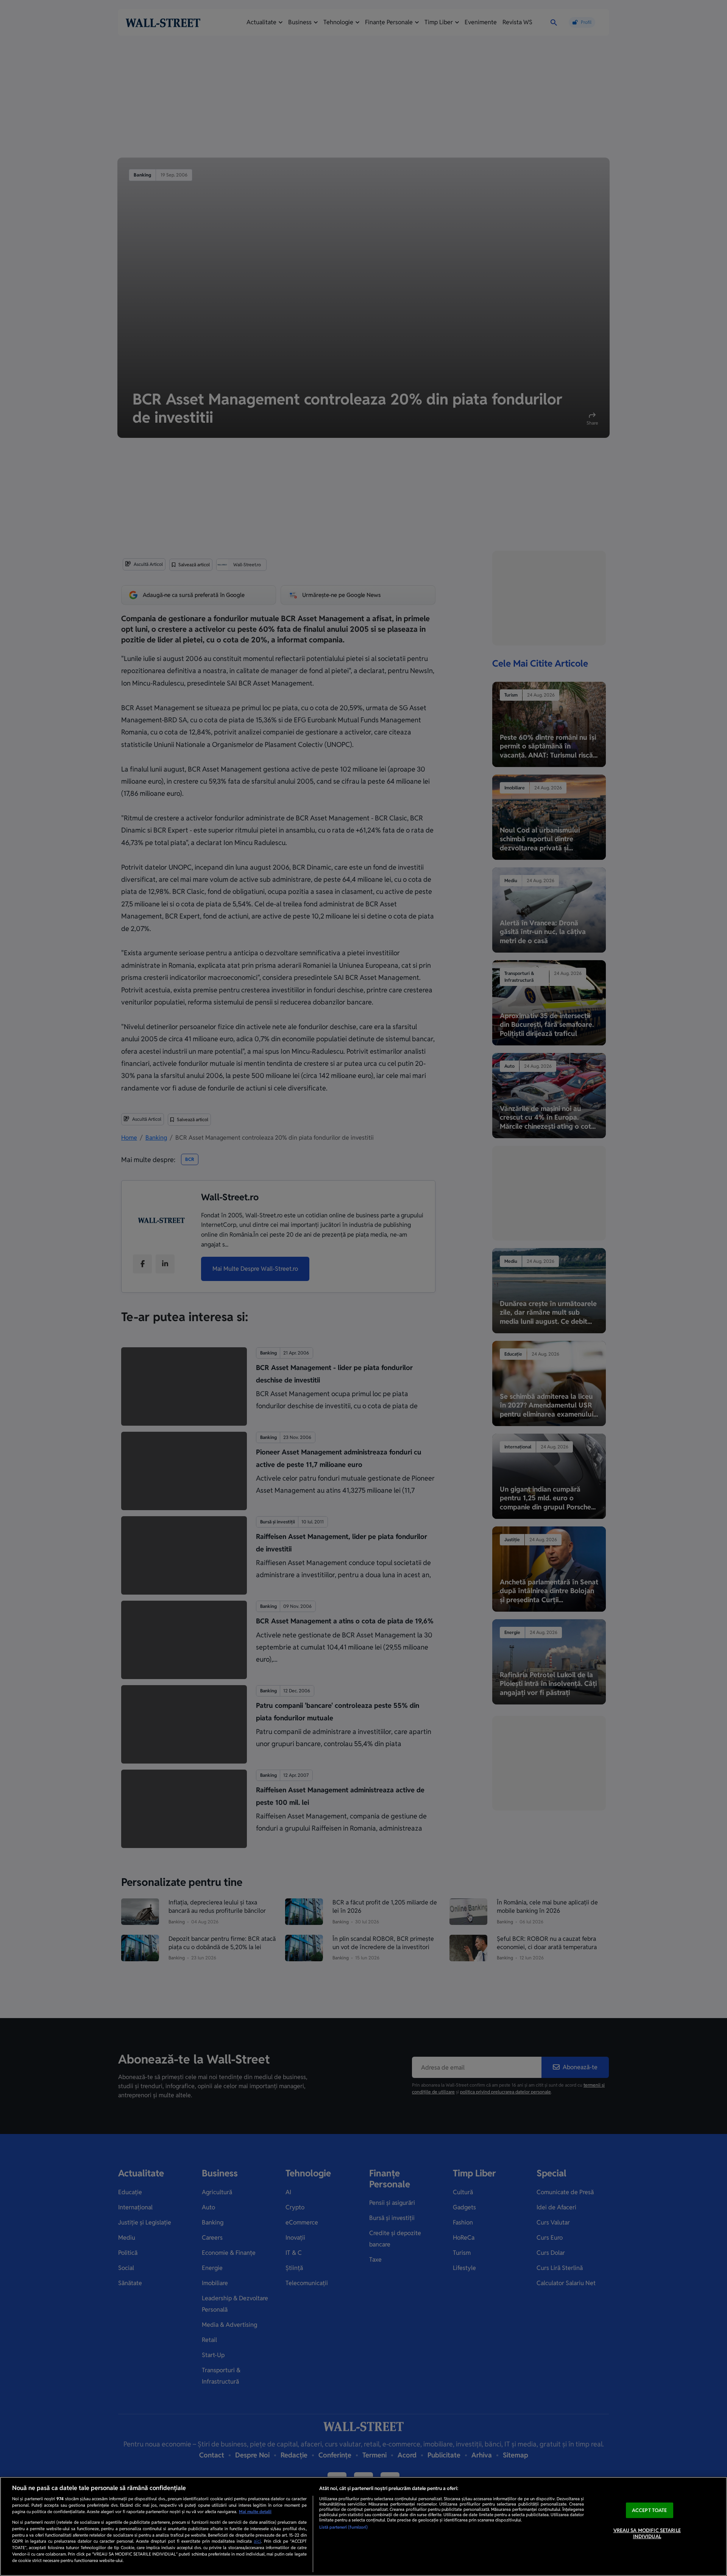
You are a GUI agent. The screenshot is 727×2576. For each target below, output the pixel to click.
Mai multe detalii (255, 2512)
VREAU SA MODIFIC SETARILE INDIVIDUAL (647, 2534)
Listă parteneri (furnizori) (343, 2527)
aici (257, 2541)
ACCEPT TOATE (650, 2510)
